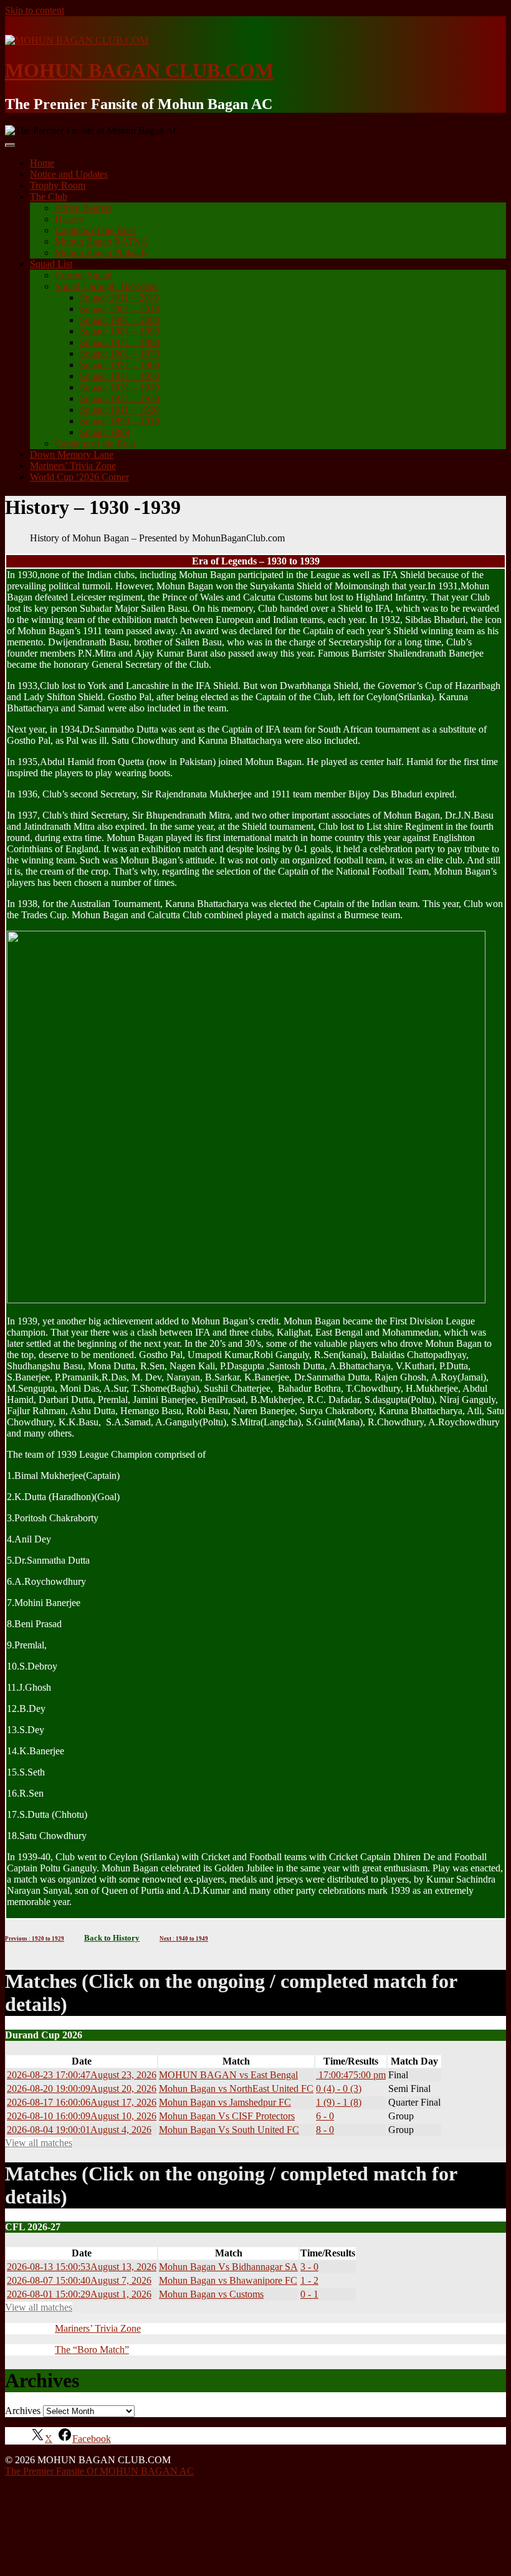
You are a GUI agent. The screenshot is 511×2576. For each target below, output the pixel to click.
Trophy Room (58, 185)
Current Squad (84, 275)
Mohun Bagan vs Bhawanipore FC (228, 2280)
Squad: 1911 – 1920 (119, 410)
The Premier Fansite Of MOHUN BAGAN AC (99, 2471)
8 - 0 (325, 2130)
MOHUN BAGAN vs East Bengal (228, 2075)
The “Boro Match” (92, 2350)
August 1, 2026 (79, 2294)
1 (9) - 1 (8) (339, 2102)
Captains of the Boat (95, 230)
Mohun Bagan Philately (102, 253)
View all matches (39, 2143)
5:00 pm (351, 2075)
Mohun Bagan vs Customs (211, 2294)
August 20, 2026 (82, 2089)
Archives (23, 2411)
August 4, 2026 (79, 2130)
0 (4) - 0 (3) (339, 2089)
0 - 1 (309, 2294)
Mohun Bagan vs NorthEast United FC (236, 2089)
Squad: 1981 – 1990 (120, 331)
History (69, 219)
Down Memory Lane (72, 454)
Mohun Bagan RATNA (102, 241)
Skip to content (35, 10)
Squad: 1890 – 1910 (120, 421)
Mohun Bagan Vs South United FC (229, 2130)
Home (42, 163)
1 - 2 (309, 2280)
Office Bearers (84, 208)
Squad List (51, 264)
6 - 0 (325, 2116)
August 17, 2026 (82, 2102)
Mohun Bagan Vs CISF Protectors (227, 2116)
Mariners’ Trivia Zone (73, 466)
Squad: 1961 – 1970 (120, 354)
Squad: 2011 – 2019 (119, 297)
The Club (49, 197)
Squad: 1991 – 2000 (120, 320)
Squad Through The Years (107, 286)
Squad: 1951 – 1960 (120, 365)
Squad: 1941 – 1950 (120, 376)
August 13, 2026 (82, 2267)
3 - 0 (309, 2267)
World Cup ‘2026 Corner (79, 477)
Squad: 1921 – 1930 (120, 398)
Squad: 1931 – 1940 (120, 387)
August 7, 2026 (79, 2280)
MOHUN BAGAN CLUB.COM (139, 70)
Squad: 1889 (105, 432)
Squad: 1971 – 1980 (120, 342)
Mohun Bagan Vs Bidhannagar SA (228, 2267)
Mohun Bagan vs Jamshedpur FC (225, 2102)
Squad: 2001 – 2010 (120, 309)
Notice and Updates (69, 174)
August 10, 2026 (82, 2116)
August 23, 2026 (82, 2075)
